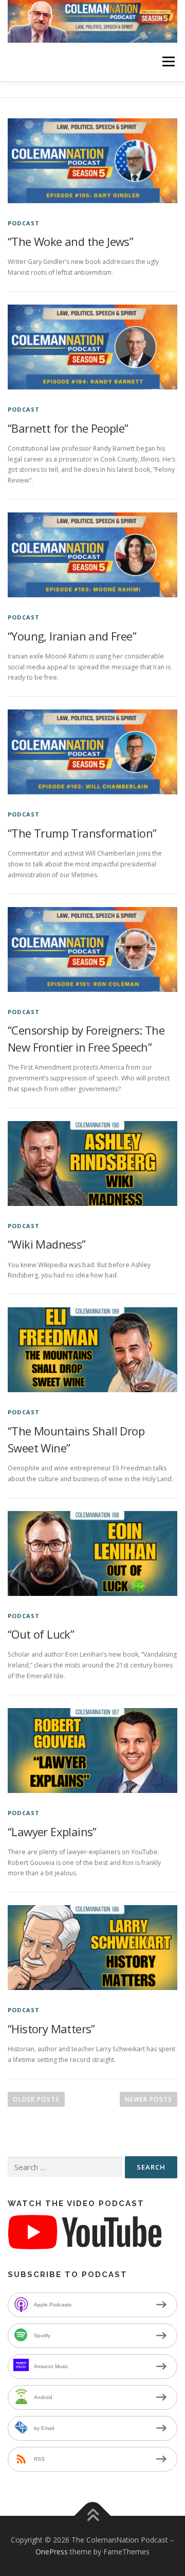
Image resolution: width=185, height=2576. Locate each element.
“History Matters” (51, 2029)
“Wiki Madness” (47, 1244)
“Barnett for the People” (68, 428)
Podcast (24, 223)
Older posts (36, 2099)
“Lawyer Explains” (52, 1832)
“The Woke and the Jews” (70, 241)
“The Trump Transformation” (82, 833)
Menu (168, 62)
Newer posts (149, 2099)
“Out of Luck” (41, 1634)
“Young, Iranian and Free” (72, 636)
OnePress (52, 2552)
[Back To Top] (93, 2516)
